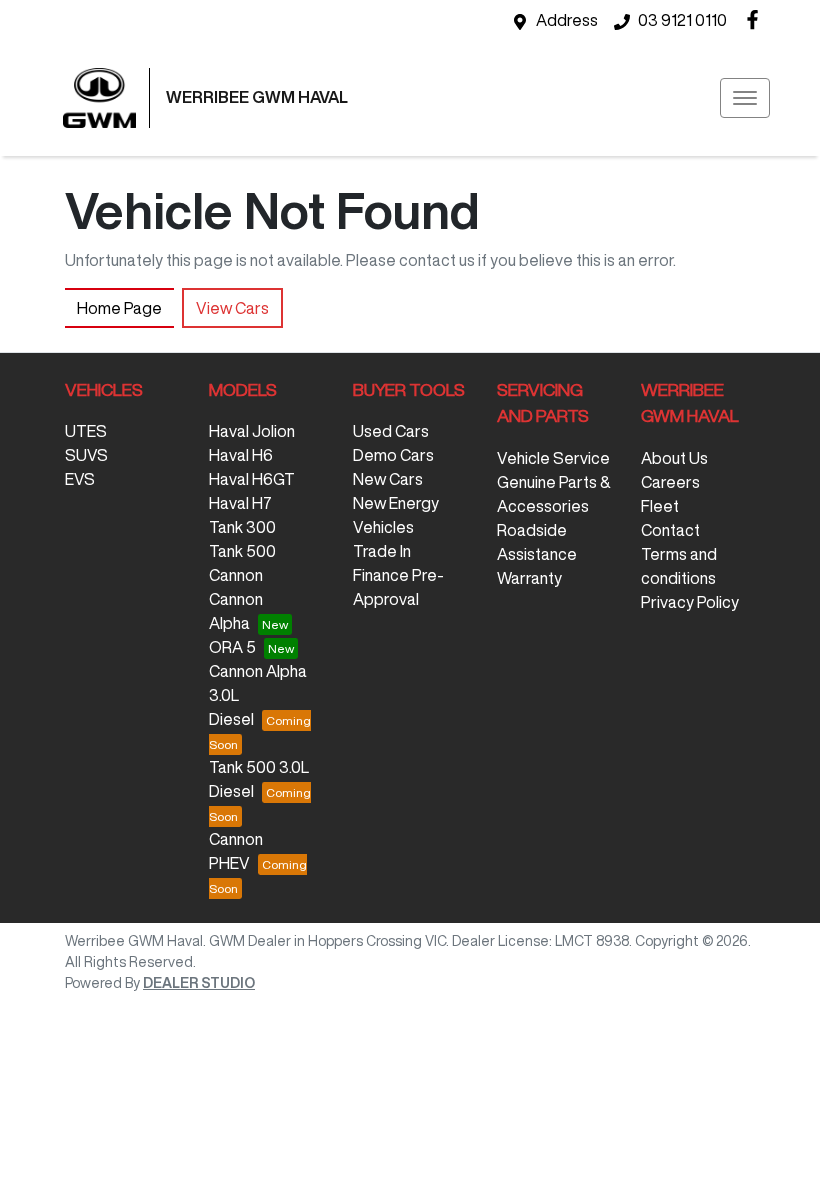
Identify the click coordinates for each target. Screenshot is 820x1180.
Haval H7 (240, 503)
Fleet (660, 506)
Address (567, 20)
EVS (80, 479)
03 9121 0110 (682, 20)
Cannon (236, 575)
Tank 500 (242, 551)
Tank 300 (242, 527)
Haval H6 (241, 455)
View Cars (232, 308)
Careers (670, 482)
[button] (745, 98)
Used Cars (391, 431)
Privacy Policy (690, 602)
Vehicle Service (553, 458)
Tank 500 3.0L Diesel (259, 779)
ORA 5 (232, 647)
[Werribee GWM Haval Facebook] (756, 19)
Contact (670, 530)
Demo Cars (393, 455)
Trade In (382, 551)
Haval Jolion (252, 431)
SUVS (86, 455)
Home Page (119, 308)
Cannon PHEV (236, 851)
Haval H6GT (252, 479)
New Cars (388, 479)
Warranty (529, 578)
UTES (86, 431)
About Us (674, 458)
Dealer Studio (199, 983)
